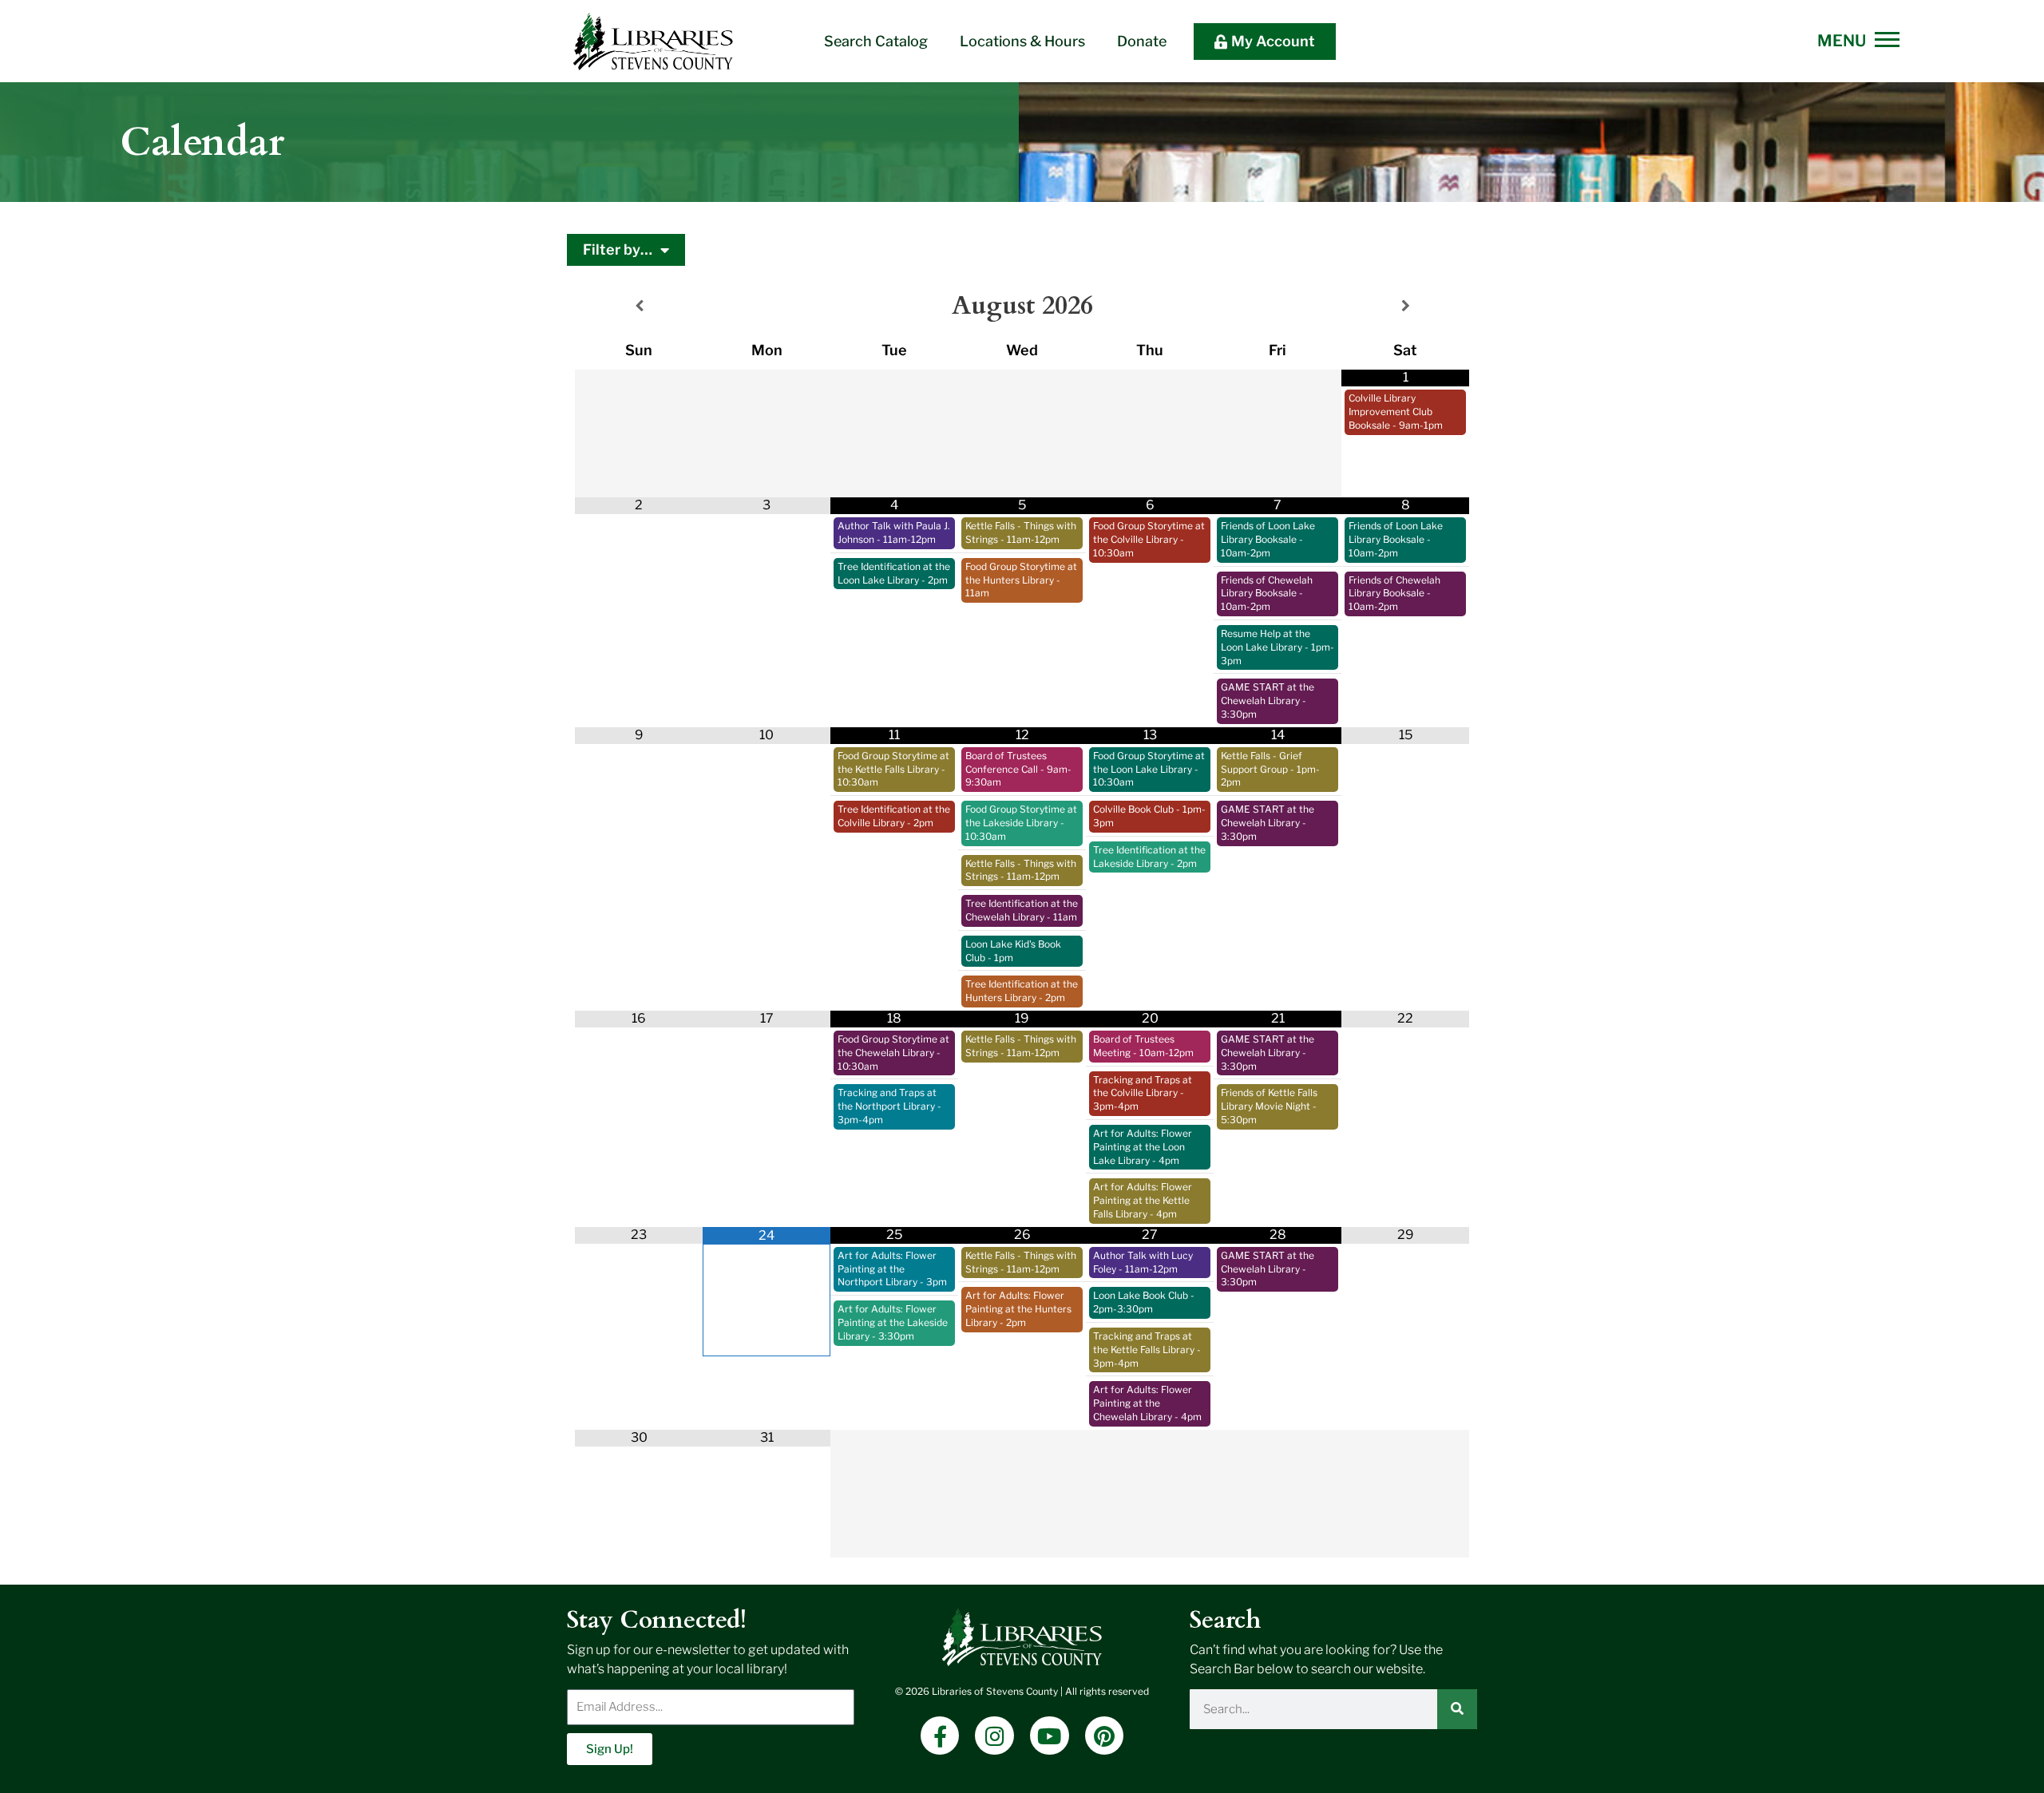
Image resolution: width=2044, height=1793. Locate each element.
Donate (1142, 41)
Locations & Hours (1022, 41)
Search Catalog (876, 41)
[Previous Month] (639, 306)
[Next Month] (1405, 306)
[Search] (1457, 1709)
